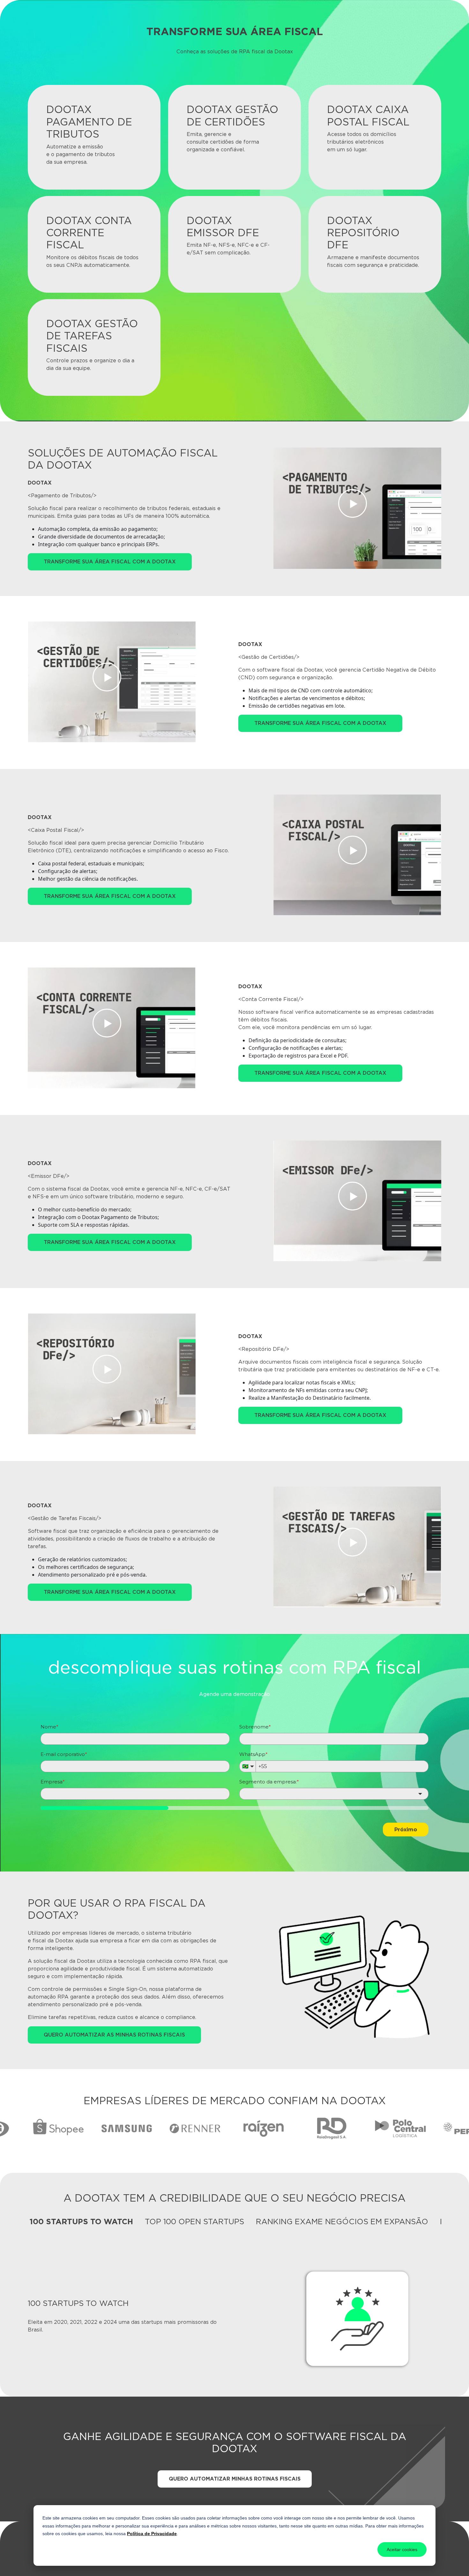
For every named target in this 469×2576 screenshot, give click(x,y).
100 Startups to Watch (81, 2222)
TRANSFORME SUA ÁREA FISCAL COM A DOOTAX (110, 562)
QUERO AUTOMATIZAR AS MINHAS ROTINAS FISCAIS (114, 2035)
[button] (357, 508)
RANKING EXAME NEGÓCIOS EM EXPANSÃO (342, 2222)
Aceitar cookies (402, 2550)
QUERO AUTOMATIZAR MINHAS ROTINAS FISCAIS (235, 2479)
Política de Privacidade (152, 2534)
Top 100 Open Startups (194, 2222)
